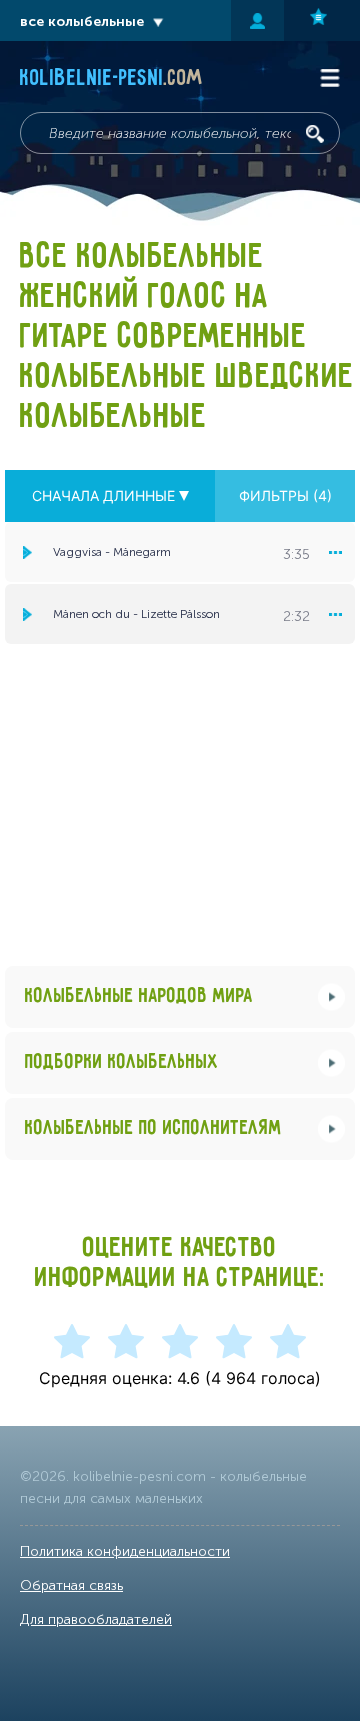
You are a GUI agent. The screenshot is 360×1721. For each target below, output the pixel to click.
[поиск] (315, 134)
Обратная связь (71, 1585)
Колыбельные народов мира (139, 996)
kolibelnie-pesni (111, 79)
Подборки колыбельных (122, 1062)
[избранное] (322, 20)
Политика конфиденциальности (125, 1551)
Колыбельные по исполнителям (153, 1128)
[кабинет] (257, 20)
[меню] (335, 552)
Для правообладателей (96, 1619)
